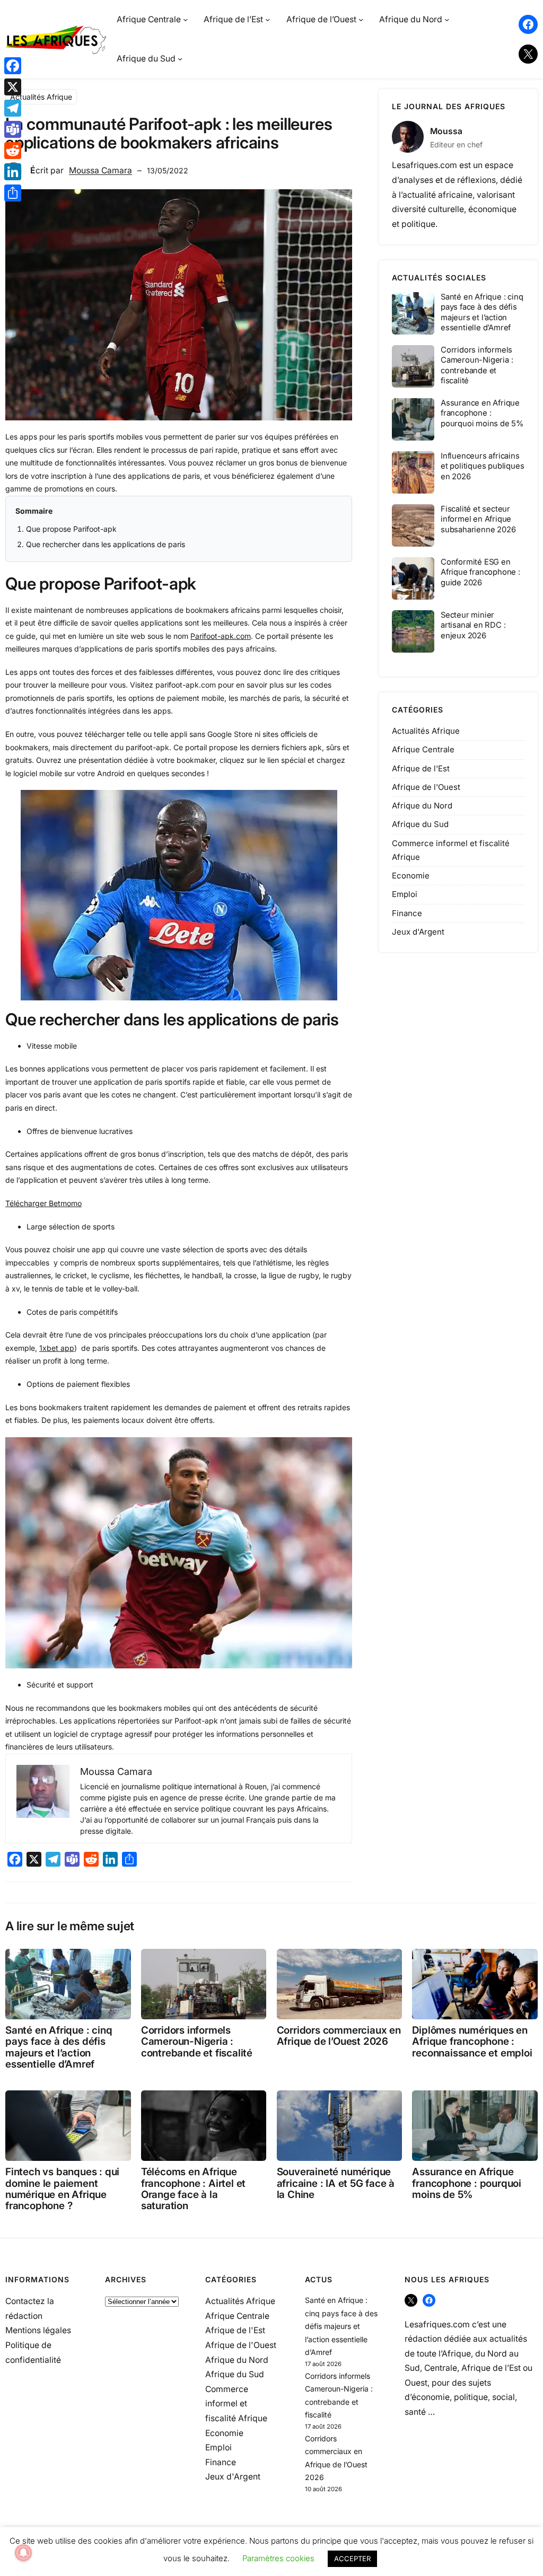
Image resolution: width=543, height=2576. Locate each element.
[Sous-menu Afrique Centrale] (185, 19)
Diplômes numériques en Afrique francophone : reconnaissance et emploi (472, 2042)
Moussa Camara (100, 170)
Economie (411, 876)
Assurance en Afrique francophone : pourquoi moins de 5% (482, 413)
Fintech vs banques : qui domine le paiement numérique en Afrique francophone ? (62, 2189)
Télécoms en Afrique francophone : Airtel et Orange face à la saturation (193, 2189)
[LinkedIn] (13, 172)
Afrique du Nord (422, 806)
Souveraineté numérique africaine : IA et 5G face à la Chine (336, 2183)
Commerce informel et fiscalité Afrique (236, 2404)
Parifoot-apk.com (221, 636)
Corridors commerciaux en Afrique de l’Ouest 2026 (339, 2036)
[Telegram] (13, 108)
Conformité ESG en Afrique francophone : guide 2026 (480, 572)
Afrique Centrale (423, 749)
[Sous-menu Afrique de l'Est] (268, 19)
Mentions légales (38, 2330)
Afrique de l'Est (421, 768)
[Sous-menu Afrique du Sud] (180, 59)
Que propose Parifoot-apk (71, 529)
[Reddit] (13, 151)
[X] (13, 87)
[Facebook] (13, 66)
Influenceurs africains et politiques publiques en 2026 (482, 466)
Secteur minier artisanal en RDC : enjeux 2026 (473, 625)
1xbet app (57, 1348)
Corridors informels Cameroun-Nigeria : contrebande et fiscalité (477, 365)
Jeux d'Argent (418, 932)
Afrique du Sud (420, 824)
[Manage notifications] (23, 2553)
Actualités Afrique (41, 97)
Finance (407, 913)
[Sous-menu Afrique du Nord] (447, 19)
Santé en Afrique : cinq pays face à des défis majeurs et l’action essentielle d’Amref (482, 312)
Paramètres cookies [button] (278, 2558)
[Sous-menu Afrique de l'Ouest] (361, 19)
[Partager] (13, 193)
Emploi (405, 894)
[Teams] (13, 129)
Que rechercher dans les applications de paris (107, 544)
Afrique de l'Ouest (426, 787)
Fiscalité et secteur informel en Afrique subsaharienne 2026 (478, 519)
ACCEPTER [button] (352, 2559)
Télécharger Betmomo (43, 1203)
